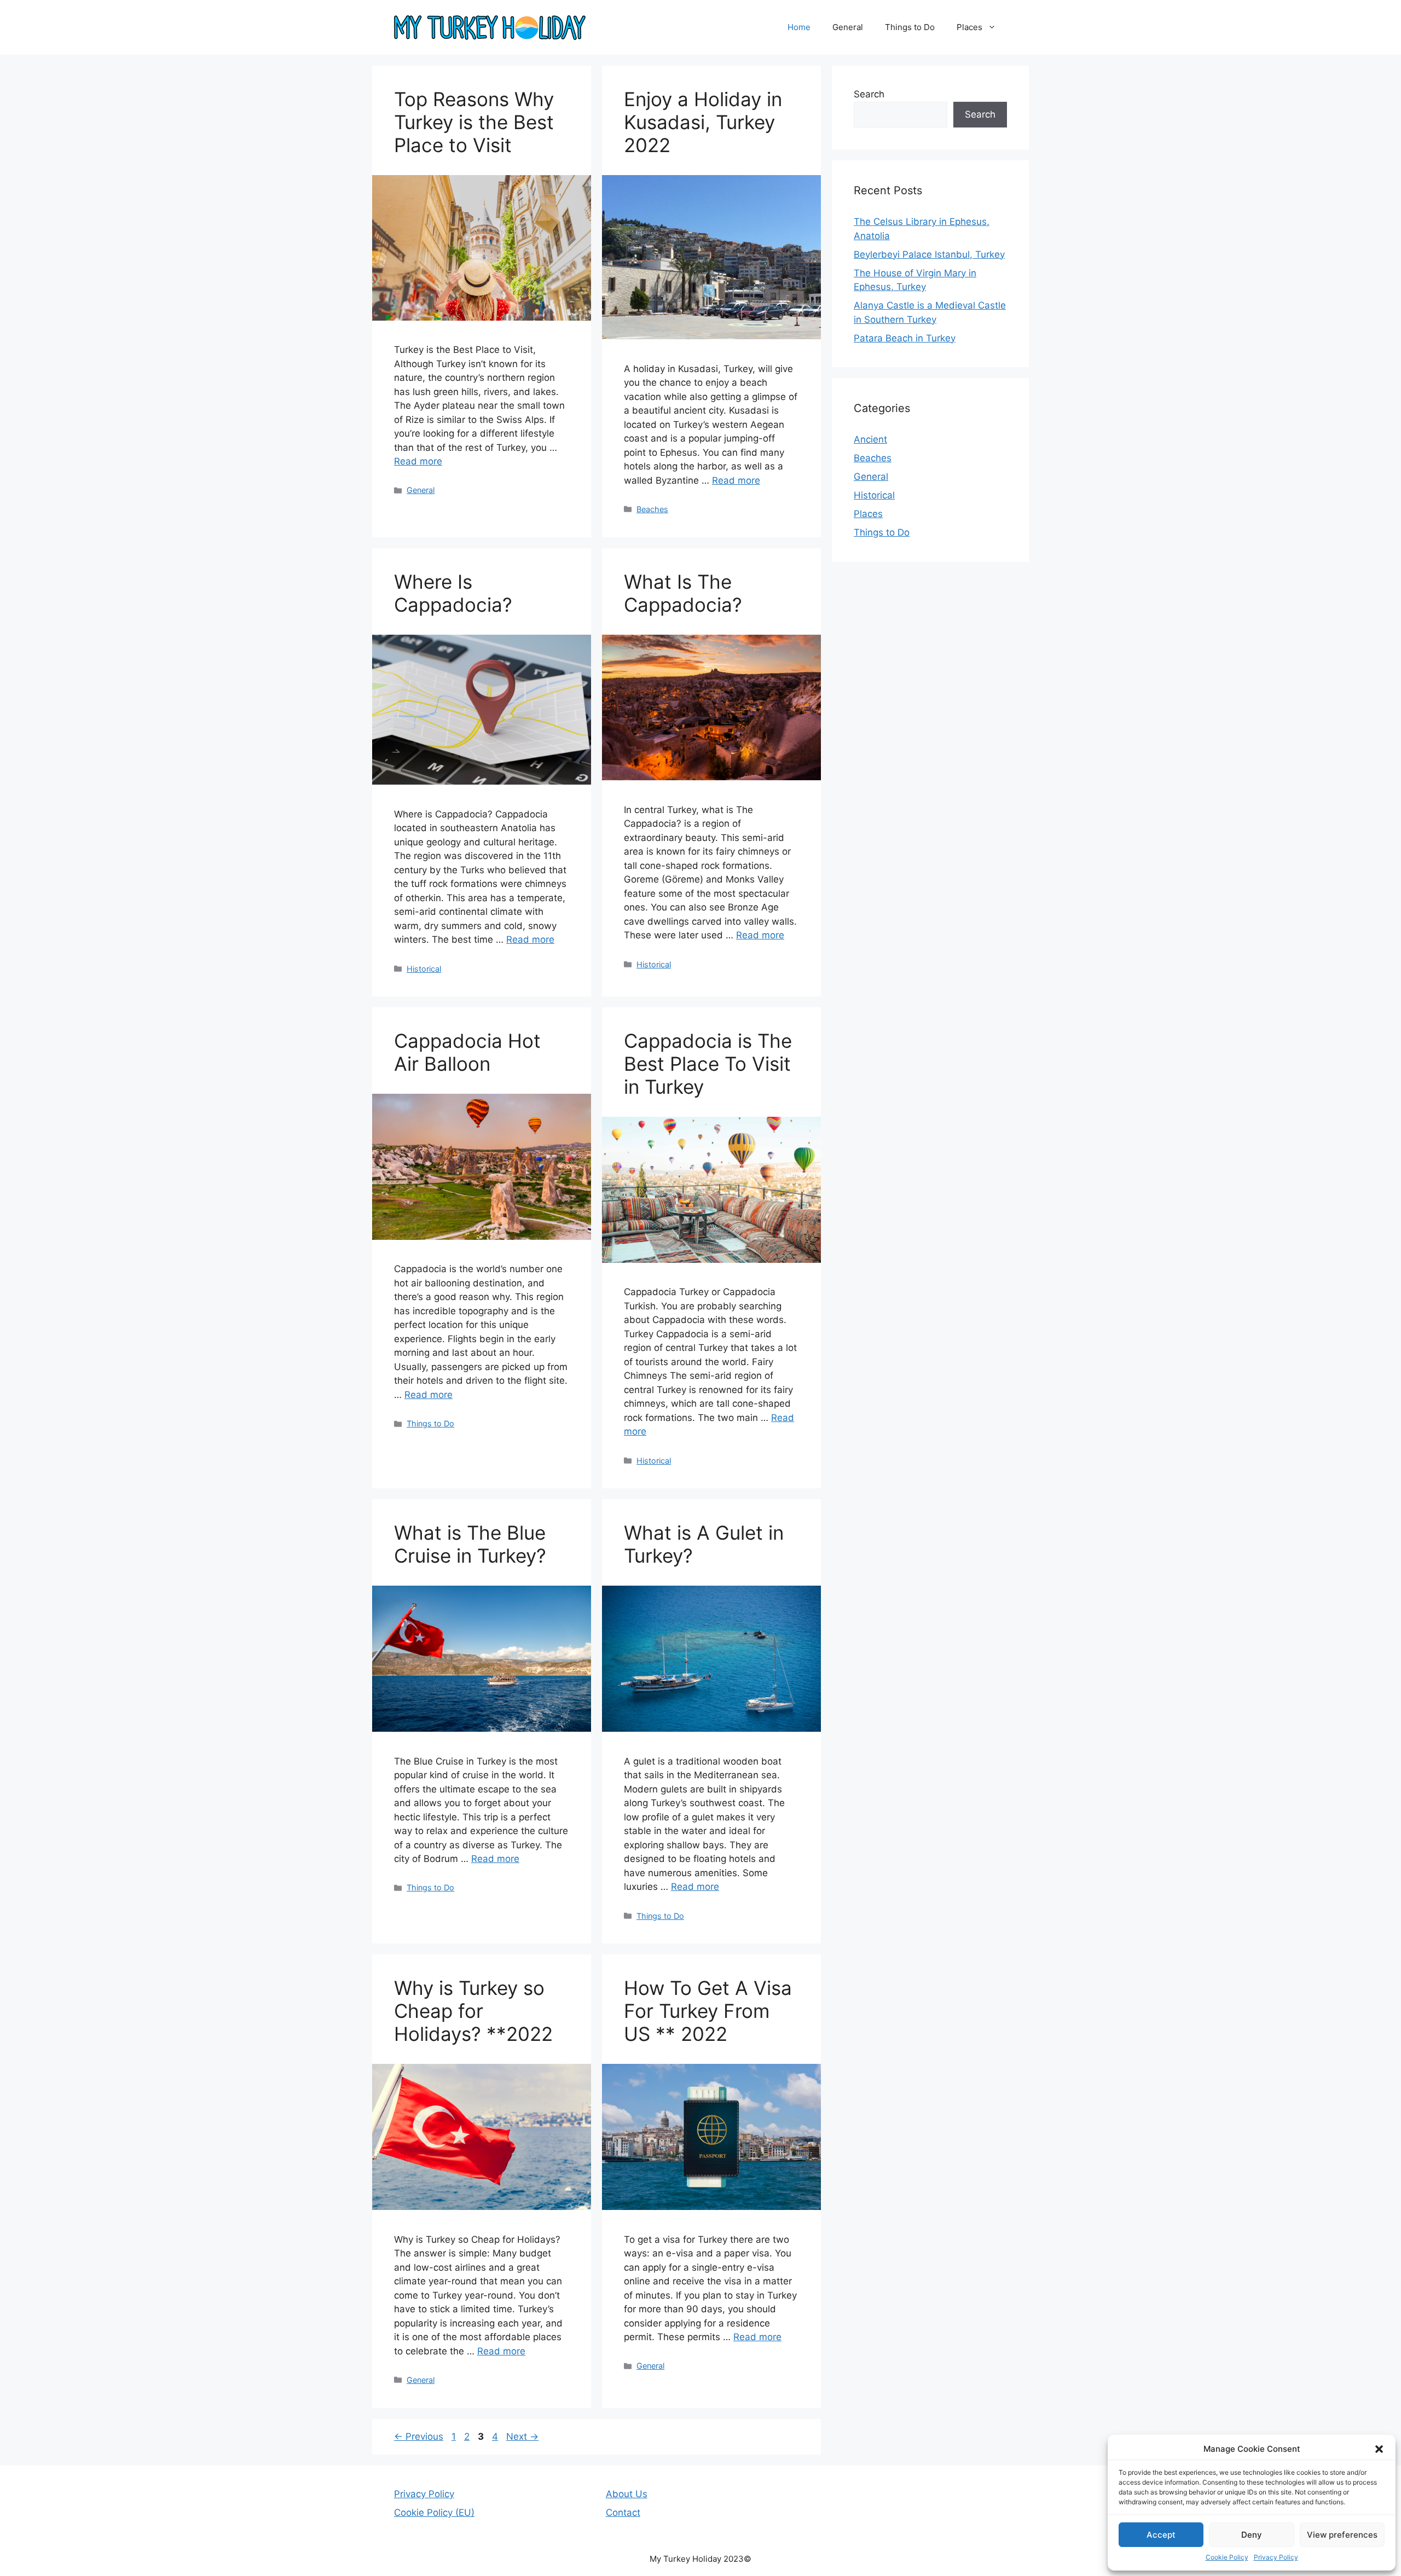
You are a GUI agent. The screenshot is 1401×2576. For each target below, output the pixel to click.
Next (522, 2436)
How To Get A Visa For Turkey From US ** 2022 (708, 2011)
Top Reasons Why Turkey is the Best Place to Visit (474, 122)
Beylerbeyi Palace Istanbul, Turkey (929, 254)
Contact (623, 2513)
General (848, 27)
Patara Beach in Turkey (905, 338)
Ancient (870, 439)
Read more (418, 461)
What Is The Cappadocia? (683, 593)
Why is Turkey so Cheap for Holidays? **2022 (473, 2011)
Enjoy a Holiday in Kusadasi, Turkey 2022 (703, 122)
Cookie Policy (1227, 2557)
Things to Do (910, 27)
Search (869, 94)
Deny (1252, 2535)
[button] (1379, 2449)
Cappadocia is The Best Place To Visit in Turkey (708, 1064)
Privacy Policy (1276, 2557)
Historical (424, 969)
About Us (627, 2494)
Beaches (652, 509)
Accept (1161, 2535)
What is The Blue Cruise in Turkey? (470, 1544)
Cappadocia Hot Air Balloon (467, 1052)
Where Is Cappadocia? (453, 593)
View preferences (1342, 2535)
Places (969, 27)
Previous (419, 2436)
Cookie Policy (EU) (434, 2513)
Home (799, 27)
